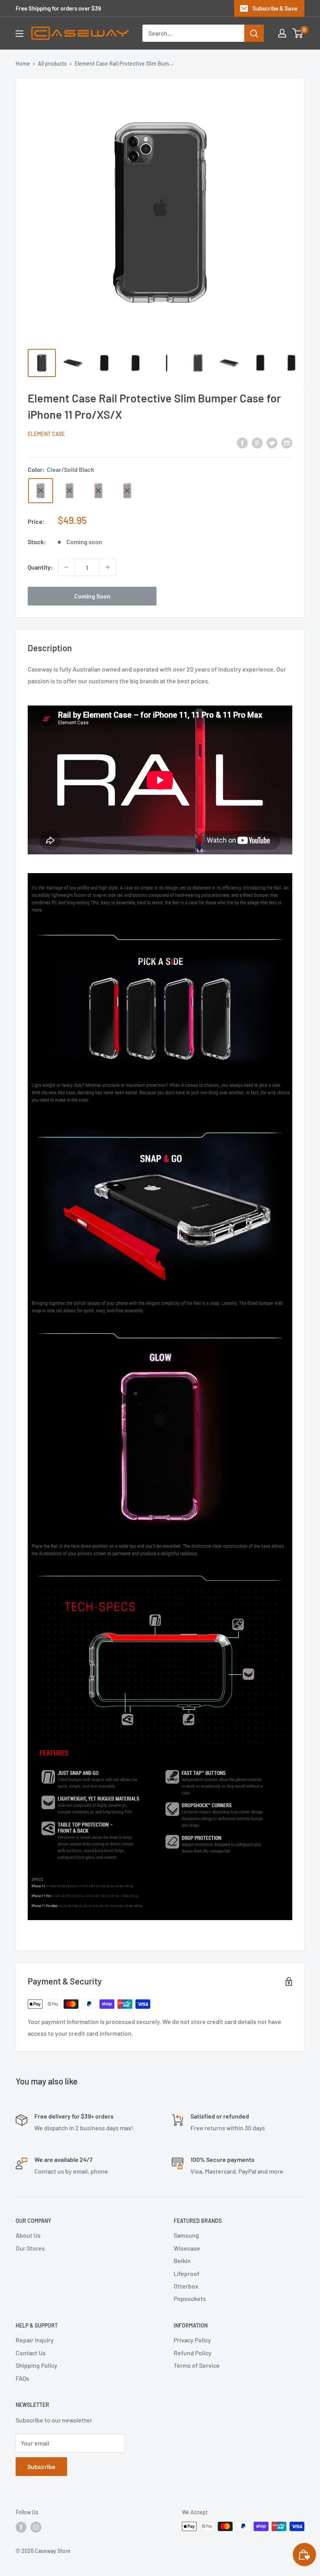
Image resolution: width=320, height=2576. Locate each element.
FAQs (22, 2378)
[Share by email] (287, 442)
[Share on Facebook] (242, 442)
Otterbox (186, 2286)
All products (52, 63)
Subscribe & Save (275, 8)
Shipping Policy (36, 2365)
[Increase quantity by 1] (108, 567)
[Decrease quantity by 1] (66, 567)
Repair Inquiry (35, 2340)
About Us (28, 2235)
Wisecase (187, 2248)
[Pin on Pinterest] (257, 442)
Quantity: (40, 567)
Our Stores (30, 2248)
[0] (298, 33)
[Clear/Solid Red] (127, 491)
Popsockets (190, 2298)
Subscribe (41, 2466)
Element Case (46, 434)
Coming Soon (92, 596)
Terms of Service (197, 2365)
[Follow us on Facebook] (21, 2527)
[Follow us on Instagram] (36, 2527)
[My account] (282, 33)
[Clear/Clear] (69, 491)
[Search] (254, 33)
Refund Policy (193, 2353)
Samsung (186, 2235)
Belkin (182, 2261)
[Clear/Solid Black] (41, 491)
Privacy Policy (192, 2340)
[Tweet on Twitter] (272, 442)
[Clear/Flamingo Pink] (98, 491)
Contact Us (31, 2353)
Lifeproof (187, 2273)
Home (23, 63)
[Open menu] (20, 34)
